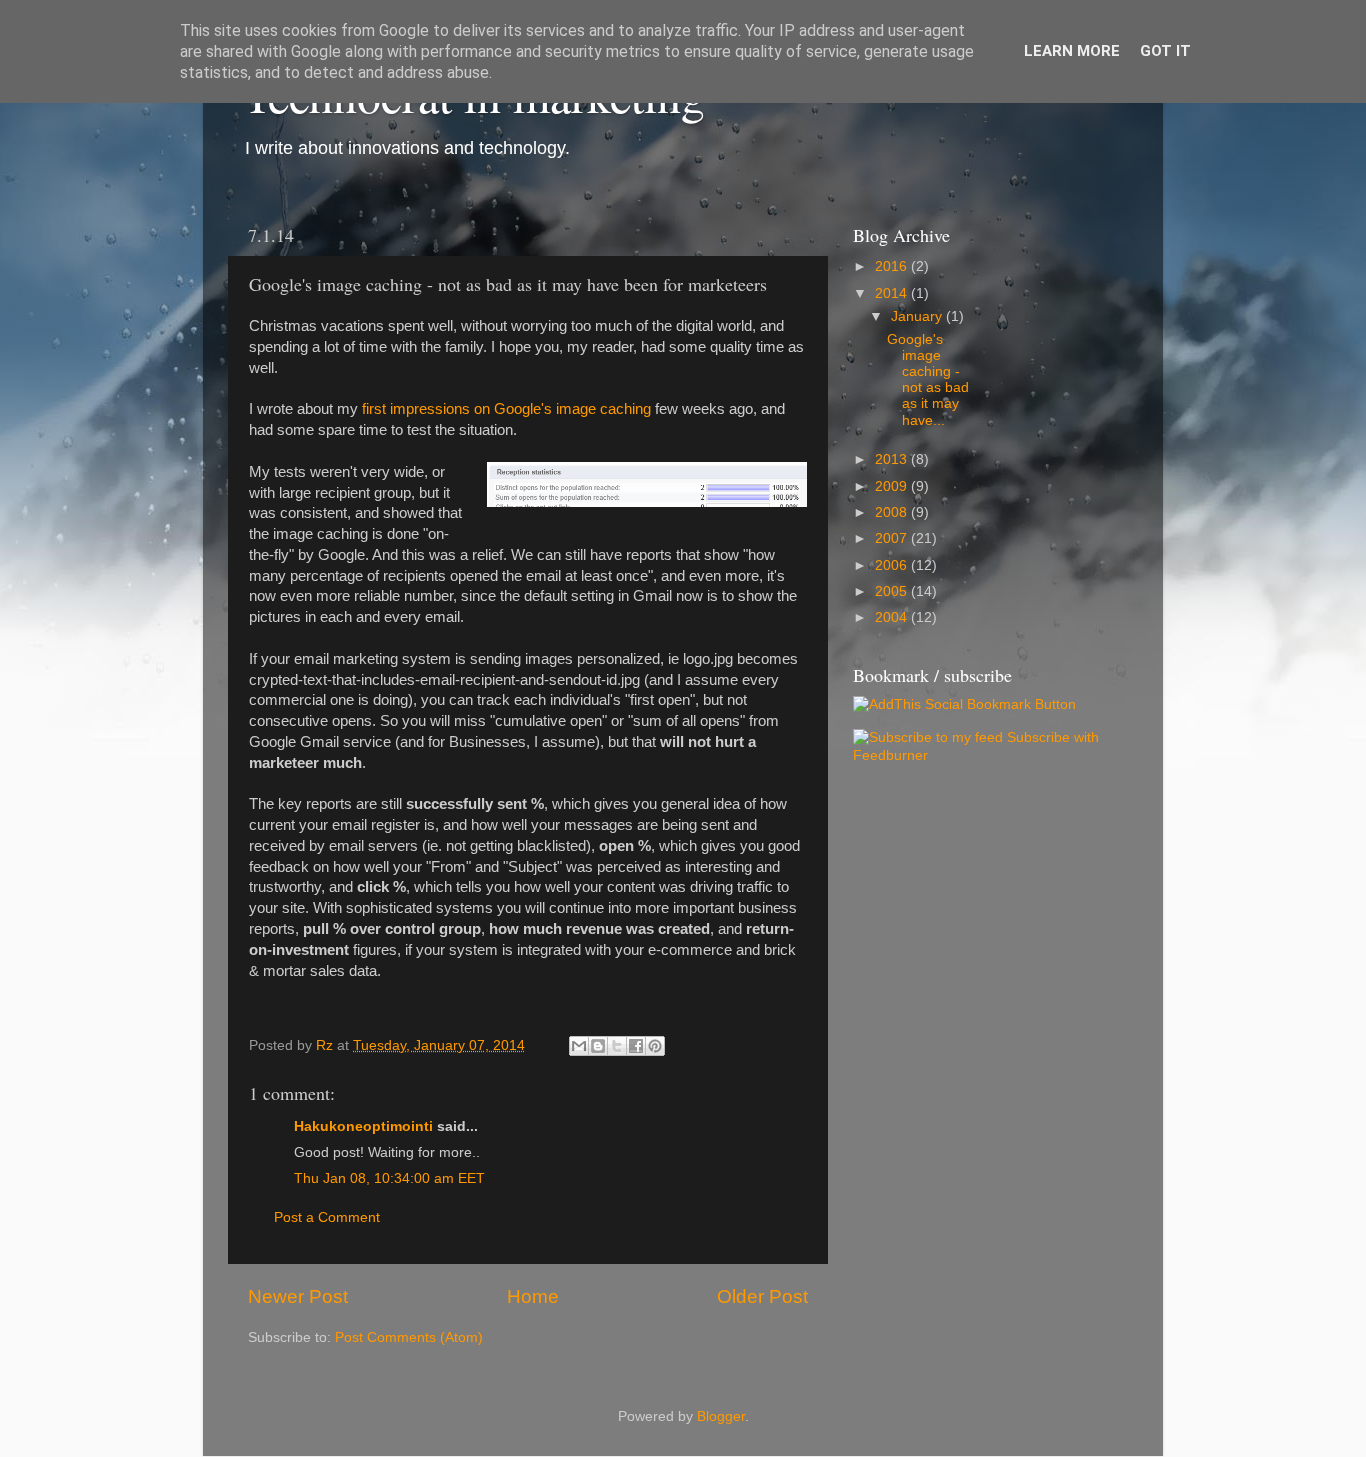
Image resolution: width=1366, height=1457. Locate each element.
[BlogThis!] (598, 1046)
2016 (893, 266)
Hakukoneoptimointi (363, 1126)
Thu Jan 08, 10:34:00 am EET (389, 1178)
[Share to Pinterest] (655, 1046)
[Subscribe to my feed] (928, 737)
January (918, 316)
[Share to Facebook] (636, 1046)
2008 (893, 512)
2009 (893, 486)
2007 (893, 538)
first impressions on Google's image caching (506, 409)
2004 (893, 617)
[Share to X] (617, 1046)
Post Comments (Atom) (409, 1337)
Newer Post (298, 1296)
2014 (893, 293)
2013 (893, 459)
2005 (893, 591)
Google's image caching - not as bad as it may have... (928, 380)
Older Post (762, 1296)
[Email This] (579, 1046)
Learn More (1072, 51)
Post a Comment (327, 1217)
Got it (1165, 51)
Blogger (721, 1416)
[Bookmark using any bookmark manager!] (964, 704)
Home (533, 1296)
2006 (893, 565)
